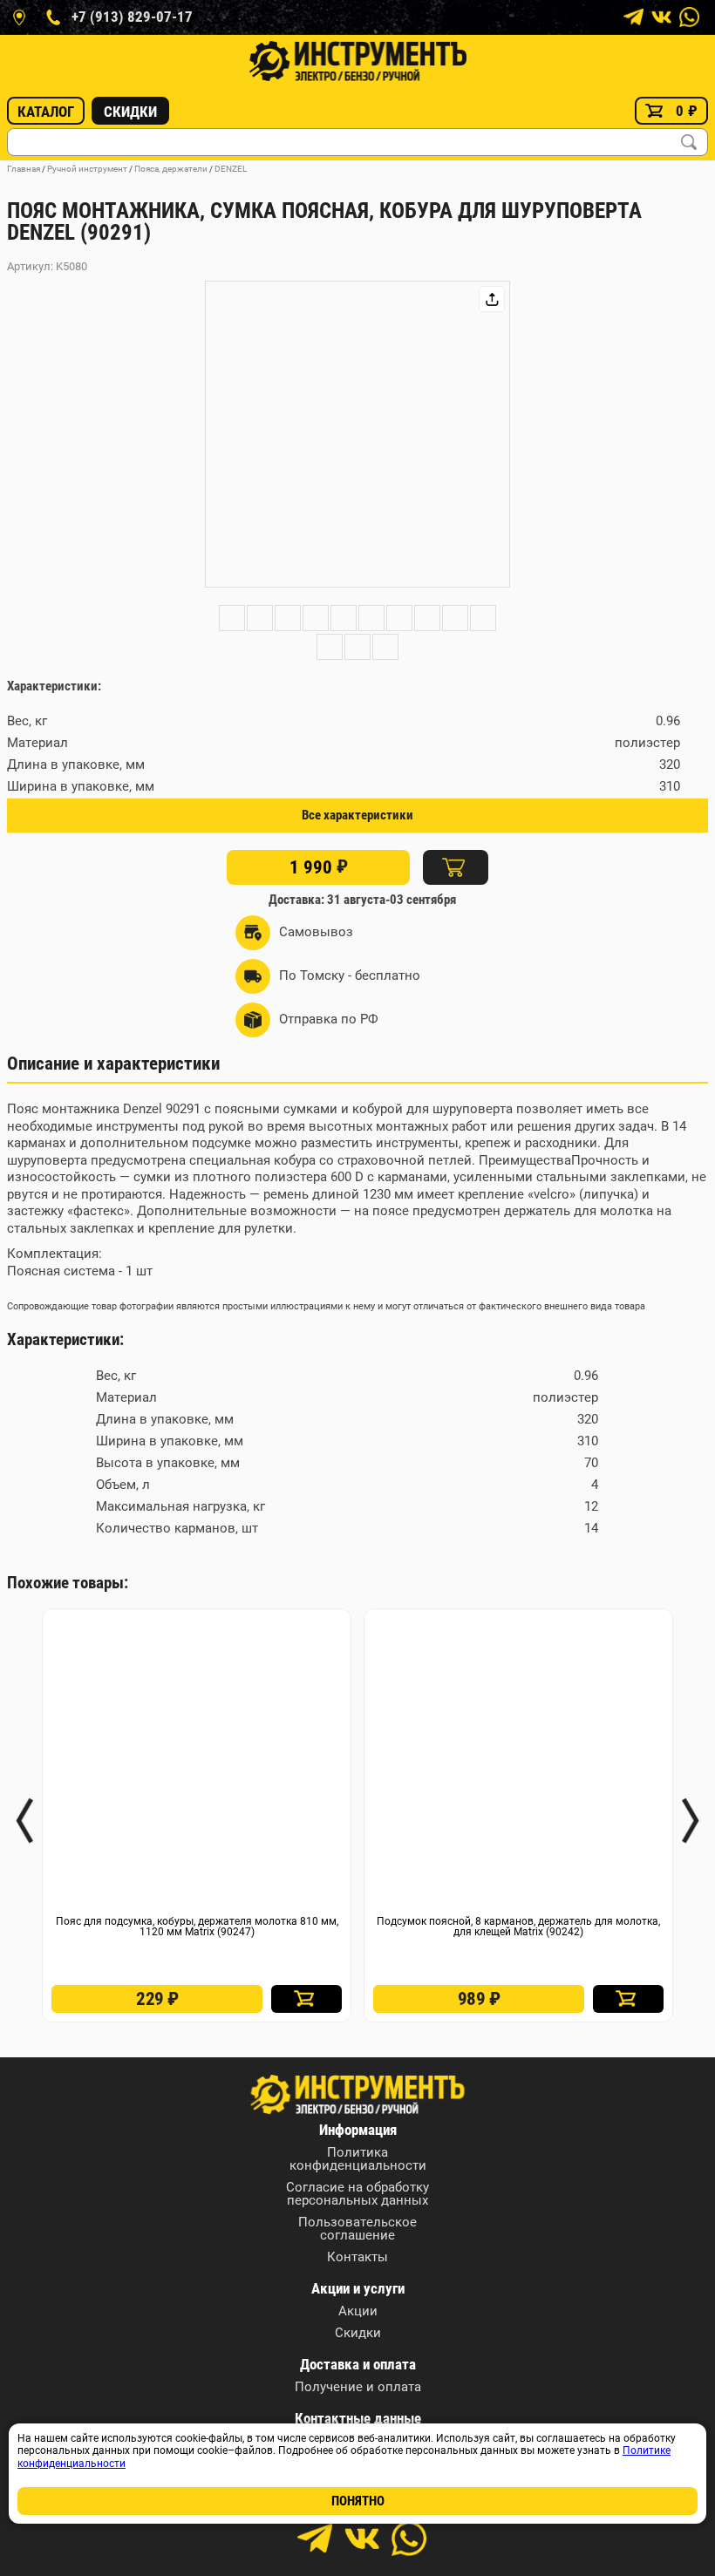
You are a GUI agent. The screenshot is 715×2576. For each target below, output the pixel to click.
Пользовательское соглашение (357, 2229)
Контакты (357, 2257)
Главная (24, 169)
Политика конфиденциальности (358, 2159)
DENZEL (231, 169)
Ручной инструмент (87, 169)
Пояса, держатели (171, 169)
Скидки (130, 112)
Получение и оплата (358, 2387)
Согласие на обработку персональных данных (357, 2194)
